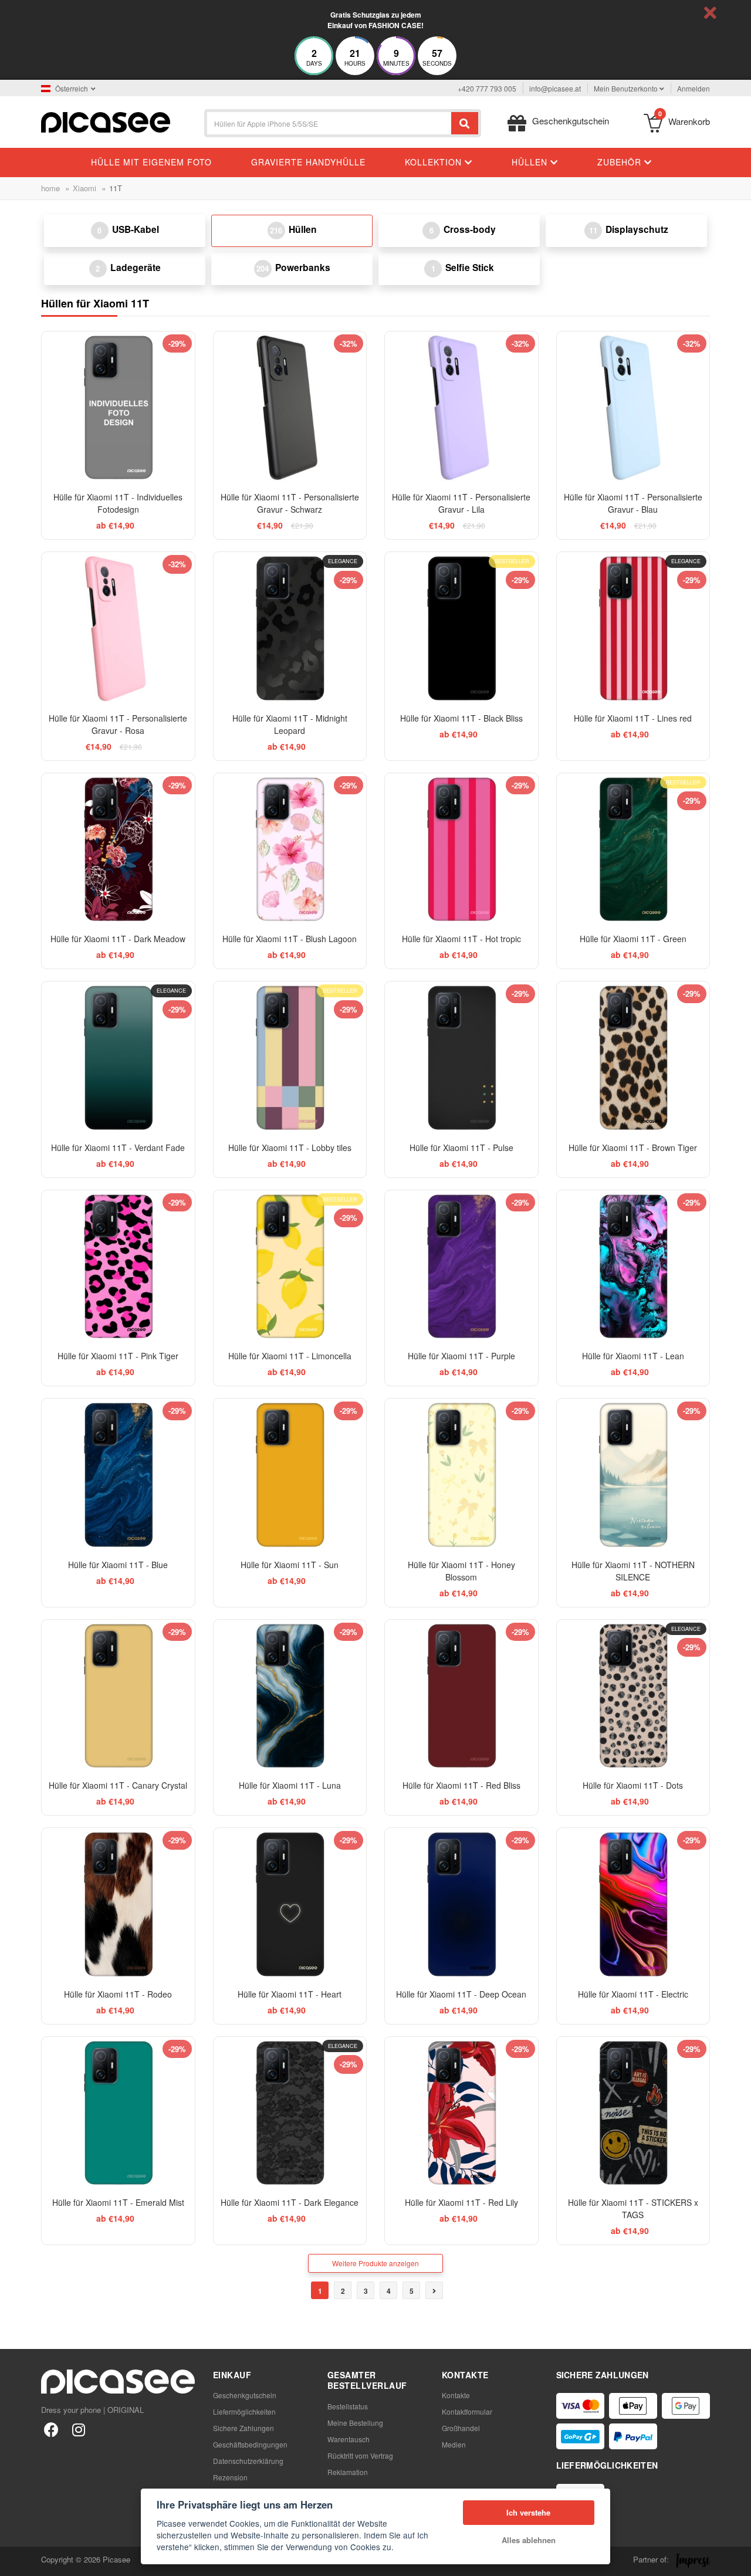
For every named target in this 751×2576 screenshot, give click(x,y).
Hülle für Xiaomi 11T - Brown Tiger (633, 1147)
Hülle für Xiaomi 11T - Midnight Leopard (290, 724)
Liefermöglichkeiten (244, 2411)
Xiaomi (84, 188)
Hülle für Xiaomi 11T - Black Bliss (461, 718)
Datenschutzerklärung (248, 2461)
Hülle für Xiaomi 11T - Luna (290, 1785)
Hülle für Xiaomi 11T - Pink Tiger (118, 1356)
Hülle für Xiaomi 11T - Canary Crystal (118, 1785)
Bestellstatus (348, 2406)
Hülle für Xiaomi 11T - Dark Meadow (118, 939)
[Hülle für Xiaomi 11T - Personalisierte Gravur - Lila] (461, 408)
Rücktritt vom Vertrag (360, 2455)
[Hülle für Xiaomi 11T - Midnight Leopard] (290, 629)
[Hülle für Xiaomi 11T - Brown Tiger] (633, 1058)
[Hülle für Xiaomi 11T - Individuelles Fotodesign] (118, 408)
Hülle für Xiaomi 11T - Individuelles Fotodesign (118, 503)
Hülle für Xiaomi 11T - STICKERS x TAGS (633, 2208)
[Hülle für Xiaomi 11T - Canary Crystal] (118, 1696)
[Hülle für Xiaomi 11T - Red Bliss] (461, 1696)
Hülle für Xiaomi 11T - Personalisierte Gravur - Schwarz (290, 503)
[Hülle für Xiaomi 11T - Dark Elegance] (290, 2113)
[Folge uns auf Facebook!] (51, 2429)
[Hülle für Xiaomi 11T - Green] (633, 850)
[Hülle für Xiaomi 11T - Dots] (633, 1696)
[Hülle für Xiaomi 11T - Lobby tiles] (290, 1058)
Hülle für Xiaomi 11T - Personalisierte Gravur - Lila (461, 503)
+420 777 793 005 (487, 88)
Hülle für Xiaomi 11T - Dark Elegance (290, 2202)
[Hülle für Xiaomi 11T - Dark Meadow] (118, 850)
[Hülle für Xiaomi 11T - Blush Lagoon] (290, 850)
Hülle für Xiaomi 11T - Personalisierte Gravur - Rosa (118, 724)
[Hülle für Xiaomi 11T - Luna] (290, 1696)
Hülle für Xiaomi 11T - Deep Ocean (461, 1994)
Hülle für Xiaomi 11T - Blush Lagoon (290, 939)
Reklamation (348, 2472)
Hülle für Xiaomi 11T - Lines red (633, 718)
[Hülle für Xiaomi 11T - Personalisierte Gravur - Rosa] (118, 629)
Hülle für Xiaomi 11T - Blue (118, 1565)
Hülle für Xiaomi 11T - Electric (633, 1994)
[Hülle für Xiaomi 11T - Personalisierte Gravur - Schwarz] (290, 408)
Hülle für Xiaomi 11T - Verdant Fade (118, 1147)
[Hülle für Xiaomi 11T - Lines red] (633, 629)
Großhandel (461, 2428)
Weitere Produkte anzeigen (375, 2263)
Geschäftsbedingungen (250, 2444)
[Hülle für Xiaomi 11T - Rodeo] (118, 1905)
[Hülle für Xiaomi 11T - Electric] (633, 1905)
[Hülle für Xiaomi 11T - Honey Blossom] (461, 1475)
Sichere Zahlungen (243, 2428)
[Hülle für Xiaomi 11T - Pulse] (461, 1058)
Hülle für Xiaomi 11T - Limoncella (290, 1356)
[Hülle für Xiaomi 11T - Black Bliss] (461, 629)
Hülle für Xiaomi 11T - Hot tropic (461, 939)
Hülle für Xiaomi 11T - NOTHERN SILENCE (633, 1571)
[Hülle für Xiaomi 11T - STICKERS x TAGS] (633, 2113)
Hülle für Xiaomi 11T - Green (633, 939)
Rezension (230, 2477)
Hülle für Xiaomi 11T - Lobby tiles (290, 1147)
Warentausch (349, 2439)
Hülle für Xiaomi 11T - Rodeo (118, 1994)
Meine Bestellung (355, 2423)
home (50, 188)
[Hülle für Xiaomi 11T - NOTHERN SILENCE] (633, 1475)
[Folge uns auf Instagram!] (78, 2429)
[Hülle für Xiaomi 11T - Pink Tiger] (118, 1267)
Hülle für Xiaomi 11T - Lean (633, 1356)
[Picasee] (106, 121)
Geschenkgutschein (245, 2395)
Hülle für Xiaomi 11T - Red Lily (461, 2202)
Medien (454, 2444)
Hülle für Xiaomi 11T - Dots (633, 1785)
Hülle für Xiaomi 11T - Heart (290, 1994)
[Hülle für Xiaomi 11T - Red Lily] (461, 2113)
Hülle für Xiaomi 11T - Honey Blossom (461, 1571)
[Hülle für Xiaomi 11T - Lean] (633, 1267)
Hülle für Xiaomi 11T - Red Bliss (461, 1785)
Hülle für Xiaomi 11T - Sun (290, 1565)
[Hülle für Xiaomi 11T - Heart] (290, 1905)
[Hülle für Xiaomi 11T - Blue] (118, 1475)
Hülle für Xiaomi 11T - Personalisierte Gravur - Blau (633, 503)
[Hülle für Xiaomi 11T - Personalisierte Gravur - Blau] (633, 408)
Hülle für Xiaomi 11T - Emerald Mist (118, 2202)
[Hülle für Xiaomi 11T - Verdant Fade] (118, 1058)
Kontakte (456, 2395)
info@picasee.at (555, 88)
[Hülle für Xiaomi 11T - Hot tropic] (461, 850)
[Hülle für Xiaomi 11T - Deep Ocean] (461, 1905)
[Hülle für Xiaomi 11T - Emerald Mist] (118, 2113)
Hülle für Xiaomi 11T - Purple (461, 1356)
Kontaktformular (467, 2411)
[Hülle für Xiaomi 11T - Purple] (461, 1267)
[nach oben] (15, 2561)
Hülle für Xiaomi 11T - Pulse (461, 1147)
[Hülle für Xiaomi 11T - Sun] (290, 1475)
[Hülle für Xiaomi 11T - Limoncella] (290, 1267)
